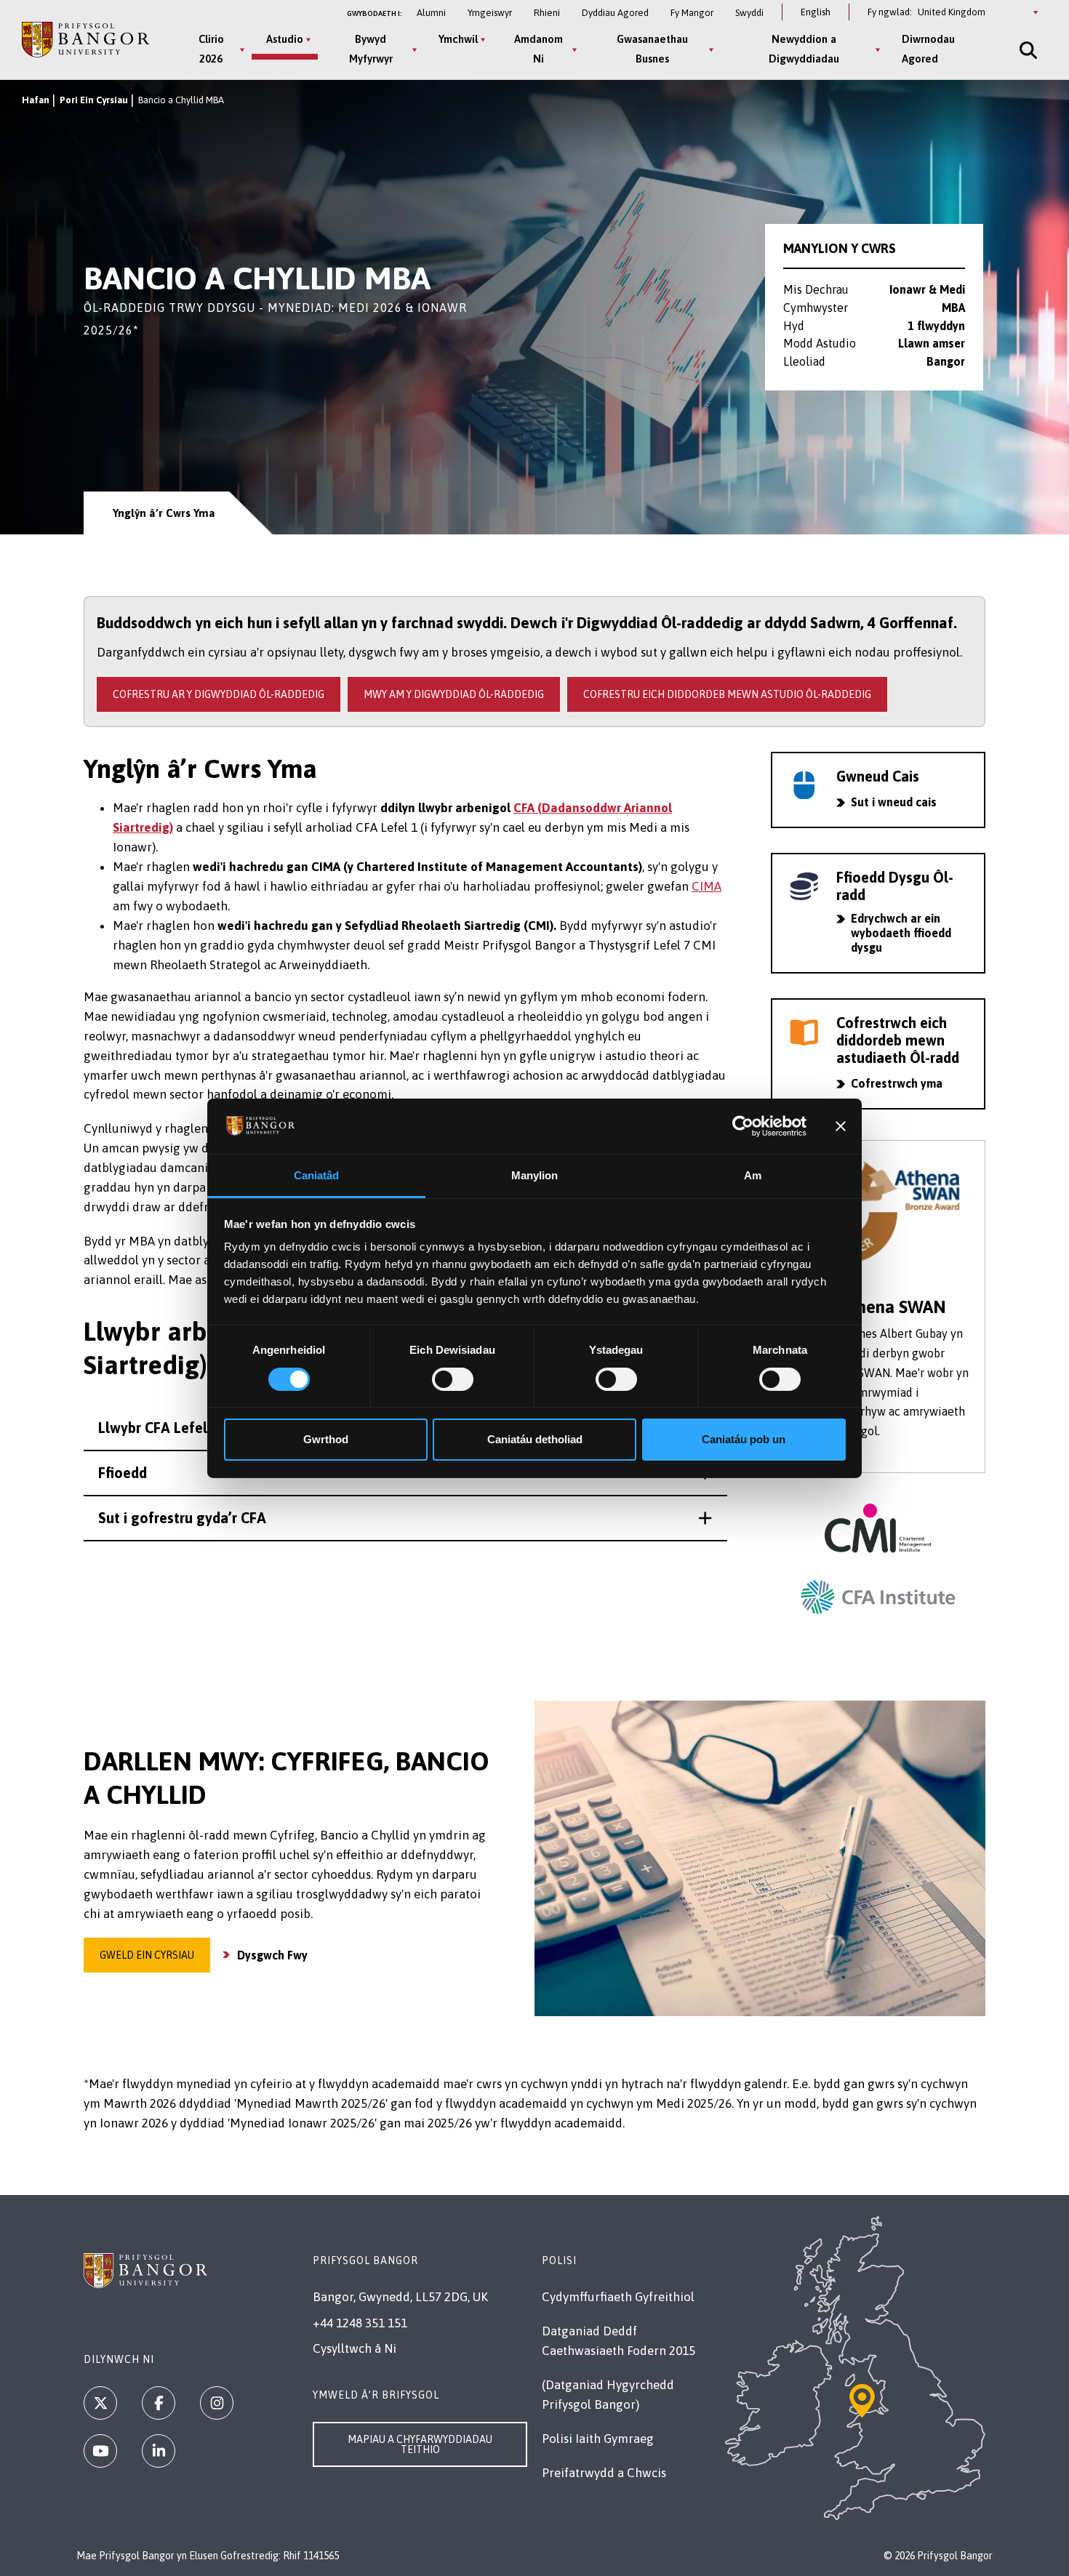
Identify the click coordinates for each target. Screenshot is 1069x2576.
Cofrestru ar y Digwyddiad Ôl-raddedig (219, 694)
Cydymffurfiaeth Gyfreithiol (618, 2297)
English (816, 12)
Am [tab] (753, 1175)
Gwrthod (326, 1439)
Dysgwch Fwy (272, 1955)
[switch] (453, 1379)
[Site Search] (1027, 50)
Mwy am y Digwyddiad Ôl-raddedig (454, 694)
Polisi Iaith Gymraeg (598, 2439)
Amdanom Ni (538, 49)
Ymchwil (458, 39)
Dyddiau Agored (615, 13)
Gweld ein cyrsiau (147, 1955)
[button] (405, 1518)
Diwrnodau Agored (928, 49)
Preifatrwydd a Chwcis (604, 2473)
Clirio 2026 (211, 49)
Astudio (285, 39)
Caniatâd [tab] (317, 1175)
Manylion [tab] (535, 1175)
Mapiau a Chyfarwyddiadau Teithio (420, 2444)
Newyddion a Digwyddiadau (804, 49)
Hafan (36, 100)
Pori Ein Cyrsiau (94, 100)
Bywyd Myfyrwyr (371, 49)
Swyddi (749, 13)
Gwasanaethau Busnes (652, 49)
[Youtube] (100, 2451)
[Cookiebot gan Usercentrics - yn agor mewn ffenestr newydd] (743, 1126)
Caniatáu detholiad (535, 1439)
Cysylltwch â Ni (355, 2348)
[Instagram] (217, 2403)
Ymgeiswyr (490, 13)
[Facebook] (159, 2403)
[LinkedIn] (159, 2451)
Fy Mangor (692, 13)
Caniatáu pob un (744, 1439)
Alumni (431, 13)
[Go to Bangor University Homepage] (85, 40)
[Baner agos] (841, 1126)
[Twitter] (100, 2403)
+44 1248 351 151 (360, 2323)
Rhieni (547, 13)
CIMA (706, 886)
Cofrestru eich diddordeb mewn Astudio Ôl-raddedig (727, 694)
